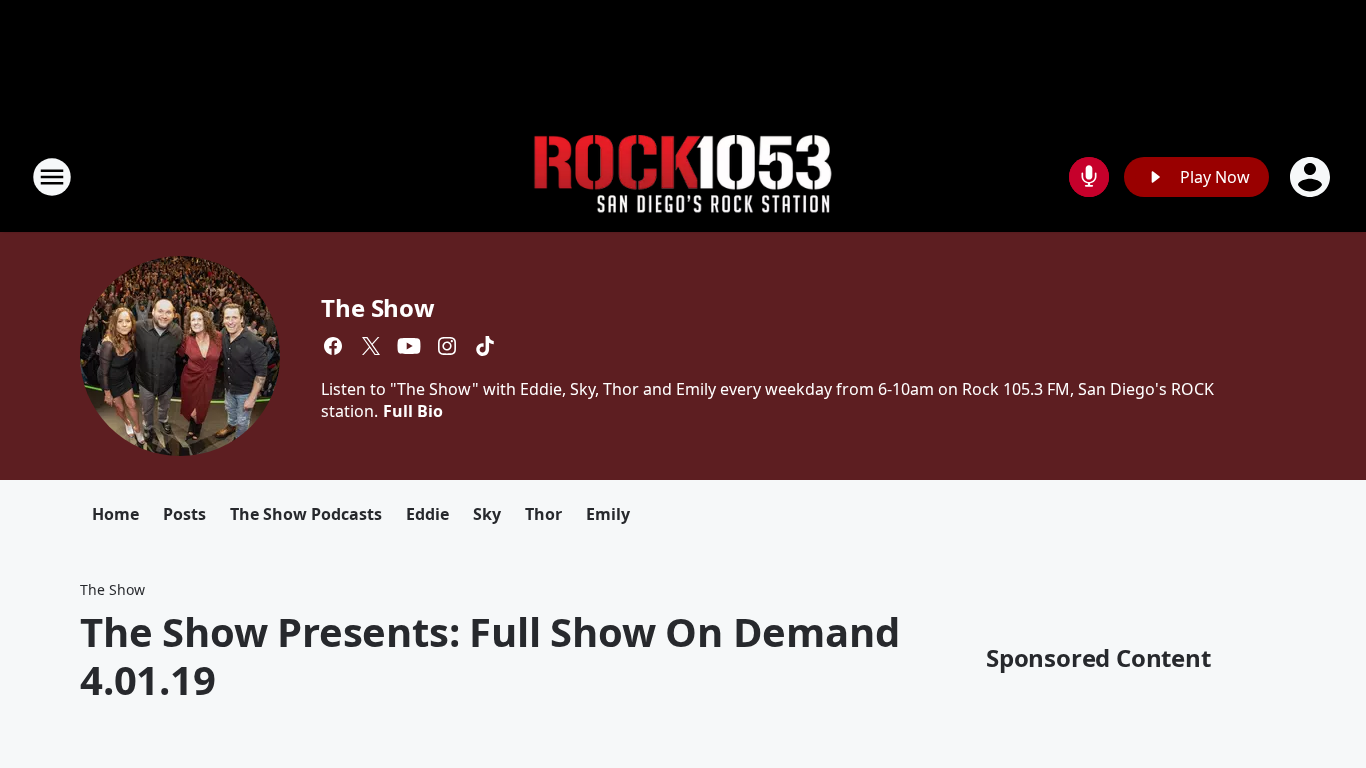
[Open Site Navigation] (52, 177)
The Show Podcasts (306, 514)
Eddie (427, 514)
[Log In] (1312, 177)
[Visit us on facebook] (333, 346)
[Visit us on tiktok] (485, 346)
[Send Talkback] (1089, 177)
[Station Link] (683, 177)
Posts (184, 514)
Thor (543, 514)
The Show (377, 307)
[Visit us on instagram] (447, 346)
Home (115, 514)
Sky (487, 514)
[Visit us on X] (371, 346)
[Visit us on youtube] (409, 346)
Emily (608, 514)
